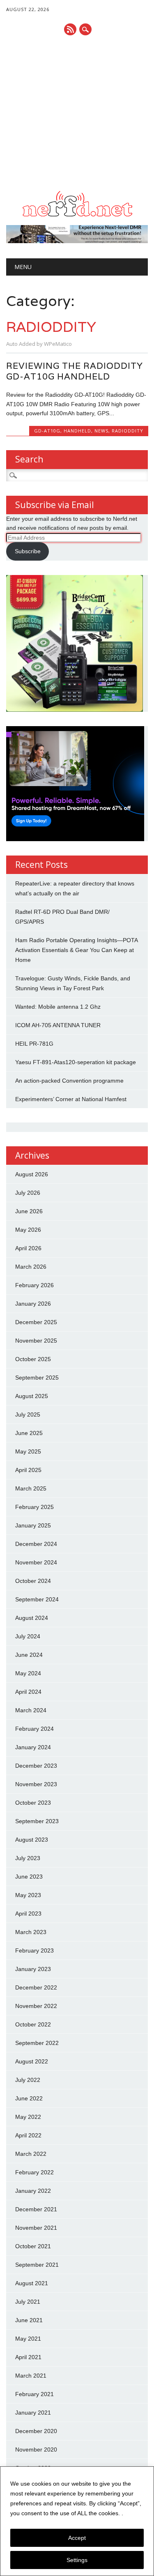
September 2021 (37, 2265)
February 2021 (34, 2394)
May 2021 (28, 2339)
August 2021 (32, 2283)
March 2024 (31, 1710)
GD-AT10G (47, 431)
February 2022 (34, 2172)
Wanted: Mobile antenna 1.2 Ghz (58, 1007)
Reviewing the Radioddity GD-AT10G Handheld (75, 371)
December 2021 (36, 2209)
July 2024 (28, 1636)
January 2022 (33, 2191)
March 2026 (31, 1267)
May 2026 (28, 1230)
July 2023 (28, 1858)
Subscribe (28, 551)
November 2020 (36, 2449)
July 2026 (28, 1193)
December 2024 (36, 1544)
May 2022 (28, 2117)
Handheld (77, 431)
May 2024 (28, 1673)
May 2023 (28, 1895)
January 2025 (33, 1525)
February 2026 (34, 1285)
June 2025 (29, 1433)
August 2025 (32, 1396)
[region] (77, 2521)
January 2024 (33, 1747)
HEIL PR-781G (34, 1044)
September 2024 (37, 1599)
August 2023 (32, 1840)
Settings (77, 2560)
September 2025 (37, 1378)
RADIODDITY (128, 431)
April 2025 (28, 1470)
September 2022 (37, 2043)
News (101, 431)
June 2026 (29, 1211)
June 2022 (29, 2098)
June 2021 (29, 2320)
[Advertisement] (77, 113)
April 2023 (28, 1914)
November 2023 (36, 1784)
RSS (70, 29)
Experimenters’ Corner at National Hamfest (71, 1099)
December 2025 (36, 1322)
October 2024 (33, 1581)
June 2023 (29, 1877)
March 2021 (31, 2376)
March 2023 (31, 1932)
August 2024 (32, 1618)
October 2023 (33, 1803)
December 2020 (36, 2431)
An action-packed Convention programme (69, 1081)
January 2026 (33, 1304)
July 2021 (28, 2302)
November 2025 (36, 1341)
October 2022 (33, 2024)
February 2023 (34, 1950)
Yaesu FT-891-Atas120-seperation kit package (76, 1062)
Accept (77, 2538)
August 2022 (32, 2061)
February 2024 (34, 1729)
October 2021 (33, 2246)
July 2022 (28, 2080)
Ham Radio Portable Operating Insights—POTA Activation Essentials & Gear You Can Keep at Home (76, 950)
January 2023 (33, 1969)
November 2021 (36, 2228)
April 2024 (28, 1692)
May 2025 (28, 1451)
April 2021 (28, 2357)
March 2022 (31, 2154)
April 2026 (28, 1248)
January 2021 (33, 2413)
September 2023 (37, 1821)
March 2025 (31, 1488)
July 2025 (28, 1414)
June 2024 (29, 1655)
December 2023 (36, 1766)
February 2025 (34, 1507)
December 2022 (36, 1987)
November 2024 (36, 1562)
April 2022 (28, 2135)
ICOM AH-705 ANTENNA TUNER (58, 1025)
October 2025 (33, 1359)
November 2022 (36, 2006)
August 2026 (32, 1174)
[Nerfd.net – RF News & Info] (77, 216)
